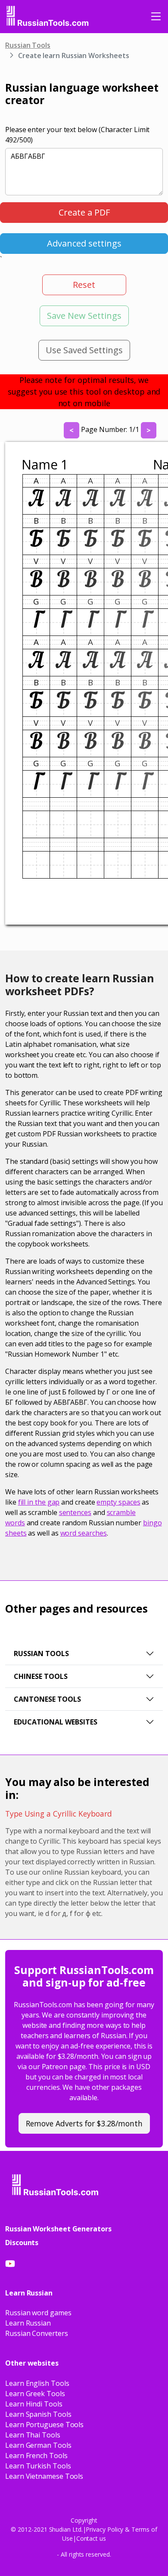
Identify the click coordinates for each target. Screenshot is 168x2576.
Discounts (22, 2243)
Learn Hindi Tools (34, 2404)
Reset (84, 285)
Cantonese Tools (47, 1699)
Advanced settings (84, 243)
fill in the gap (39, 1502)
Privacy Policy (104, 2529)
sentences (75, 1512)
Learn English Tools (37, 2383)
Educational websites (56, 1722)
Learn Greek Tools (35, 2394)
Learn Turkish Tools (38, 2466)
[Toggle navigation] (156, 16)
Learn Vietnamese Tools (44, 2476)
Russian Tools (28, 45)
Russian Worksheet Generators (58, 2229)
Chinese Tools (41, 1676)
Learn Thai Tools (33, 2435)
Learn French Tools (36, 2456)
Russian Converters (37, 2333)
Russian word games (38, 2313)
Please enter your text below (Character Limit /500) (77, 135)
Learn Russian (28, 2323)
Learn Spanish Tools (38, 2414)
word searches (84, 1533)
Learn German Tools (38, 2445)
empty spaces (118, 1502)
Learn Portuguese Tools (44, 2425)
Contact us (91, 2538)
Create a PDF (84, 212)
